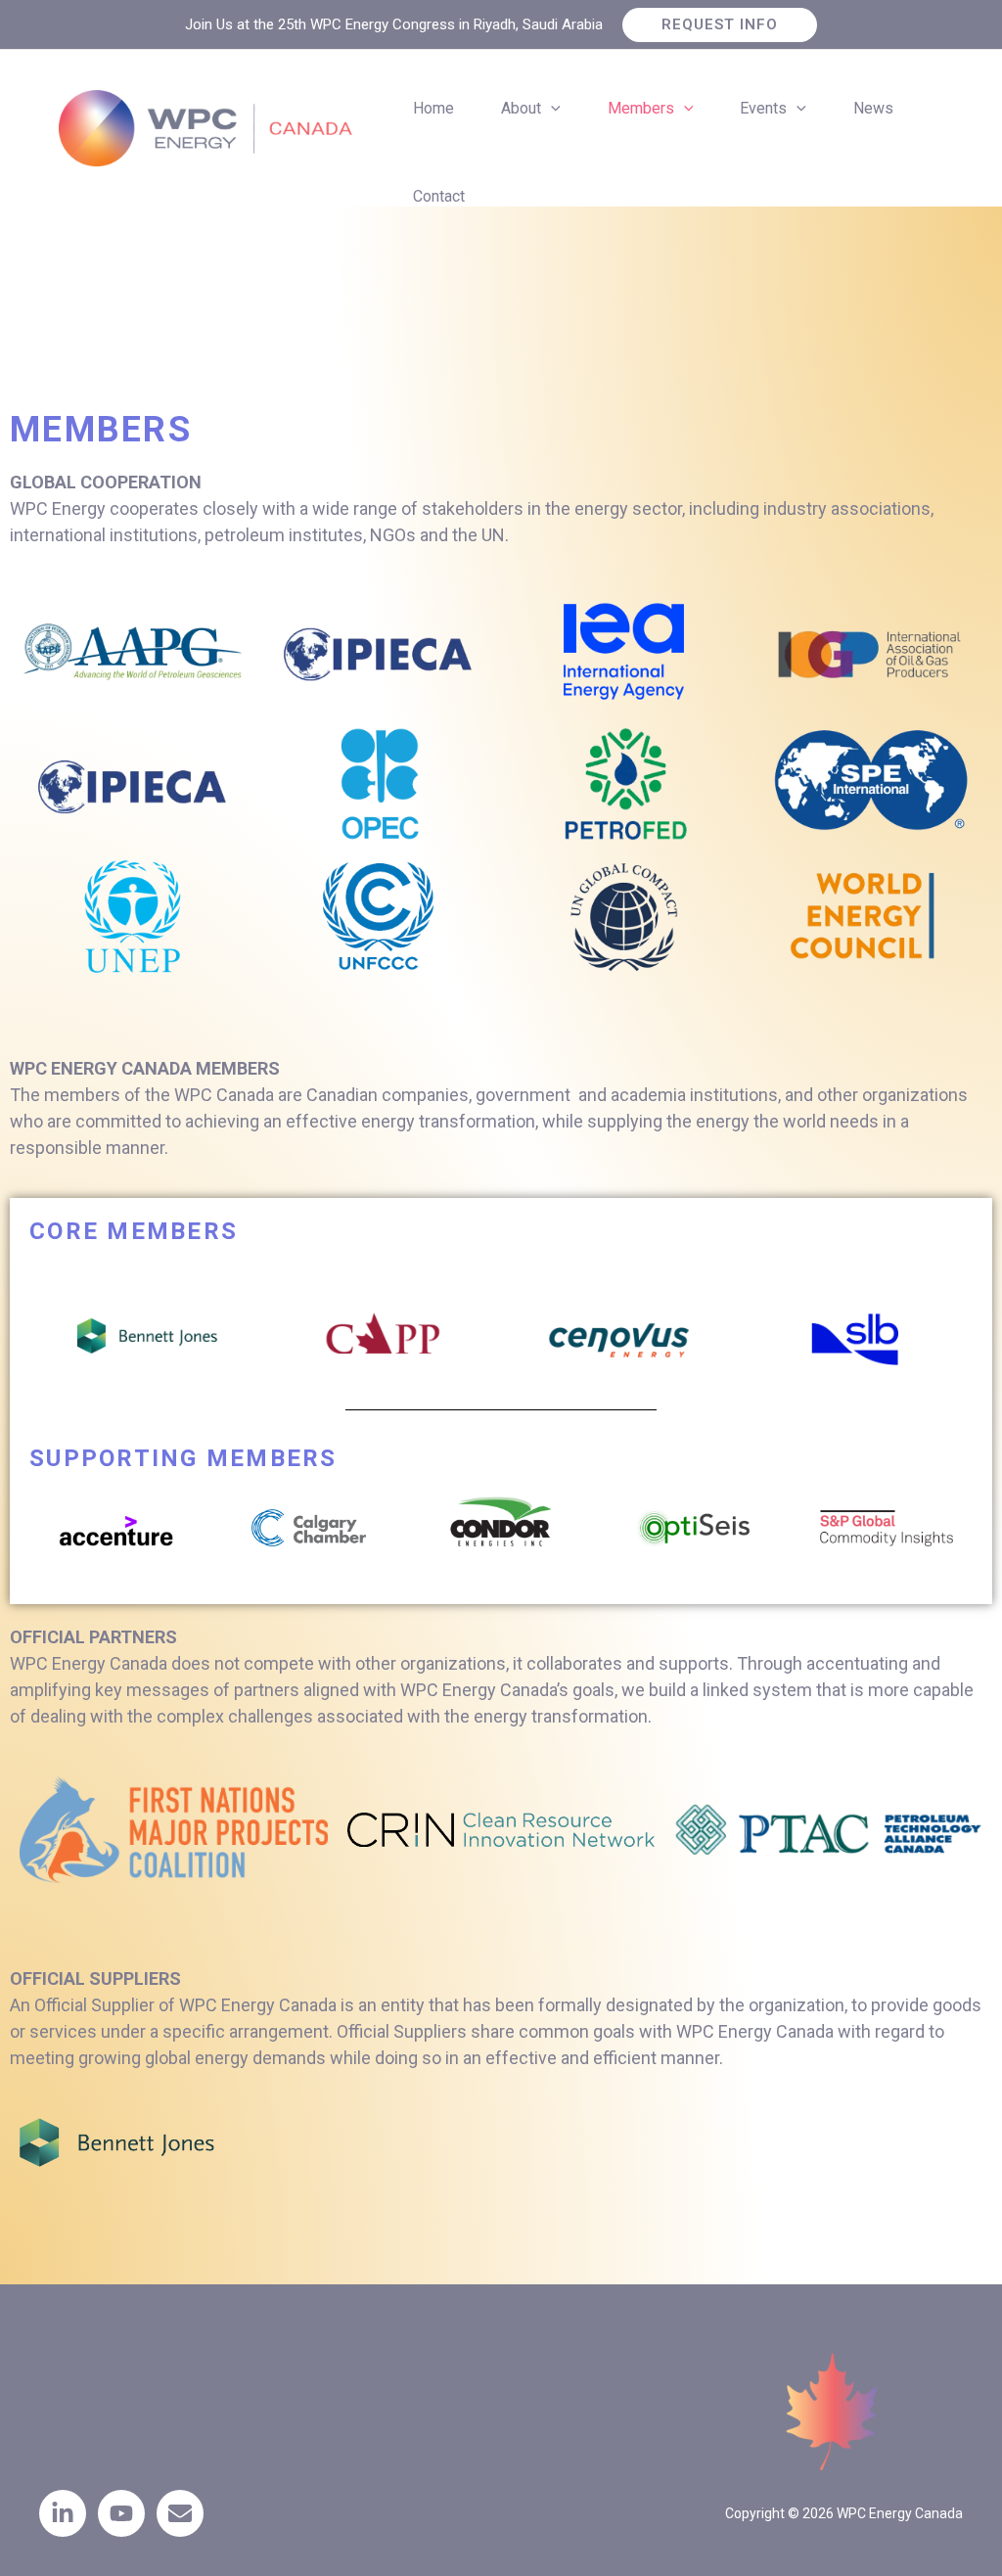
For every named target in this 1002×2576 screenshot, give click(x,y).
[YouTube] (121, 2513)
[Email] (180, 2513)
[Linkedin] (63, 2513)
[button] (720, 25)
